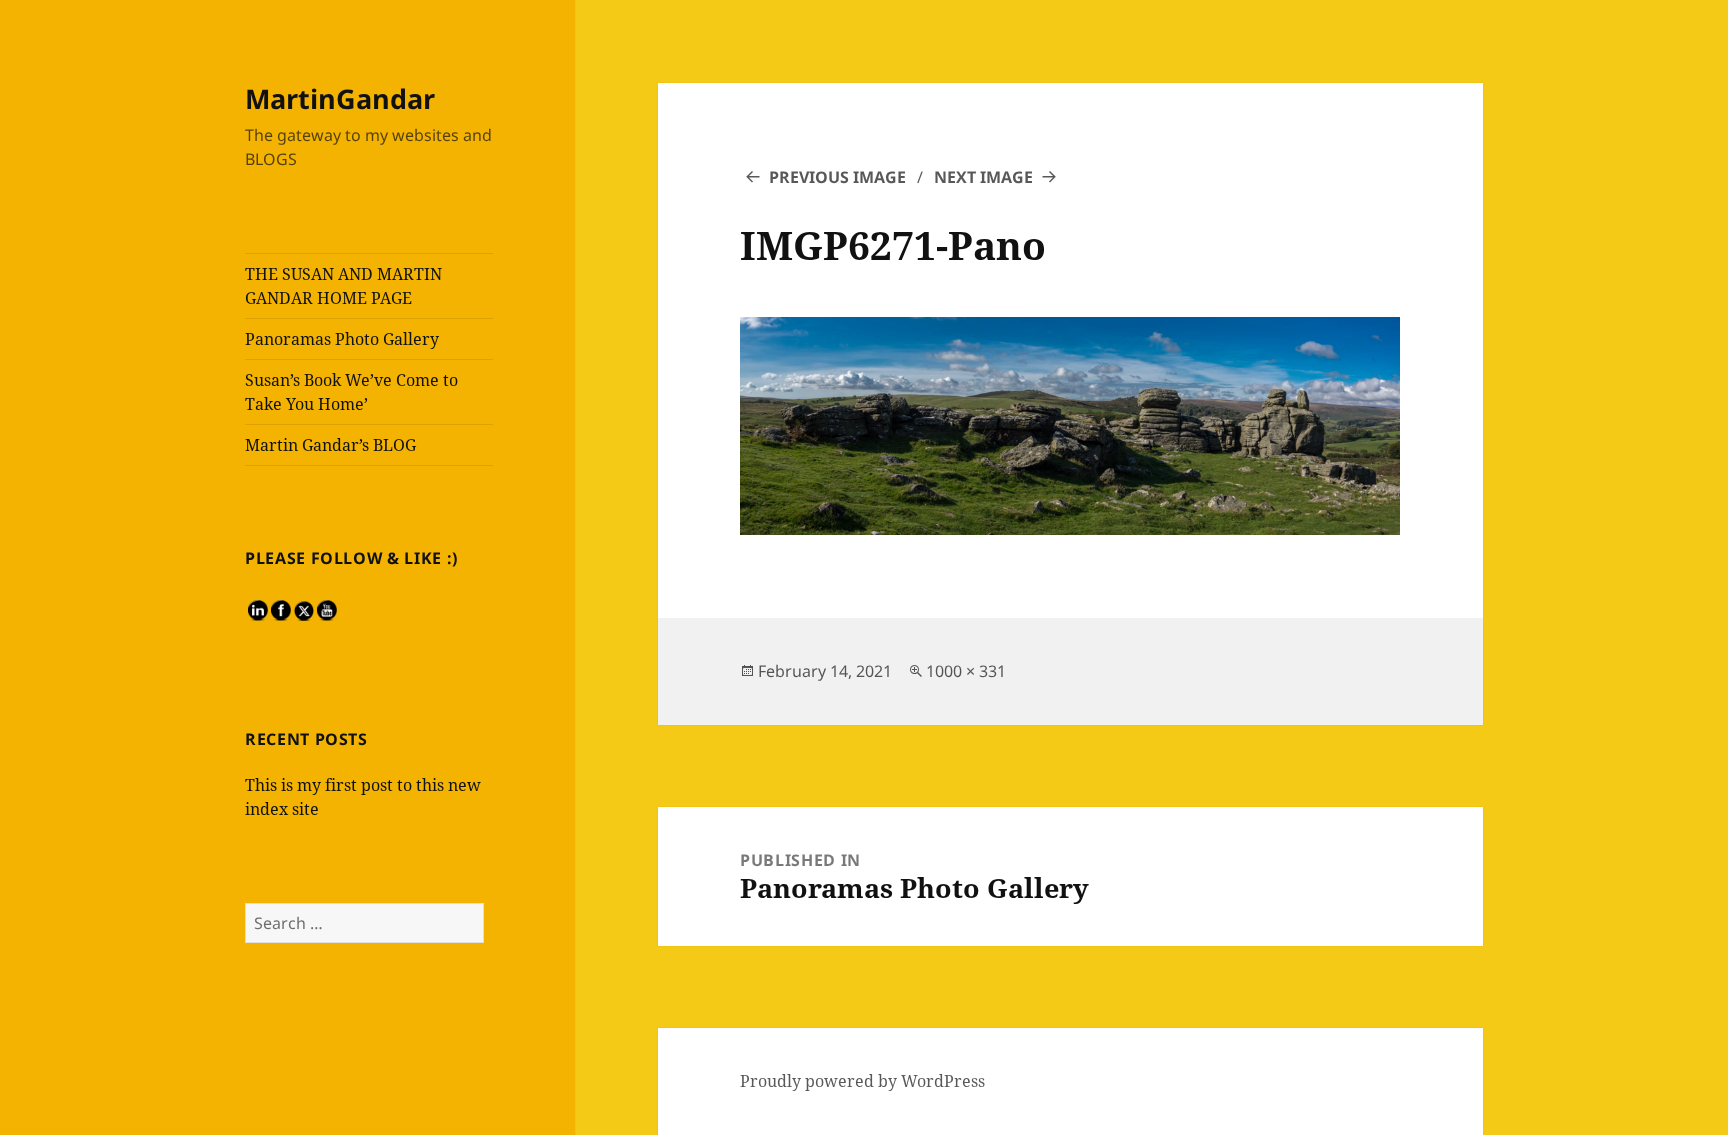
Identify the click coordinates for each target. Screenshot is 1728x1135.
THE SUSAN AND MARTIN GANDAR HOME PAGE (343, 286)
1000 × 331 (966, 671)
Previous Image (837, 177)
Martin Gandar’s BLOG (330, 445)
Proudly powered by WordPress (862, 1081)
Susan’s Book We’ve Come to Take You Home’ (351, 392)
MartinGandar (340, 98)
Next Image (983, 177)
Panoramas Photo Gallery (342, 339)
